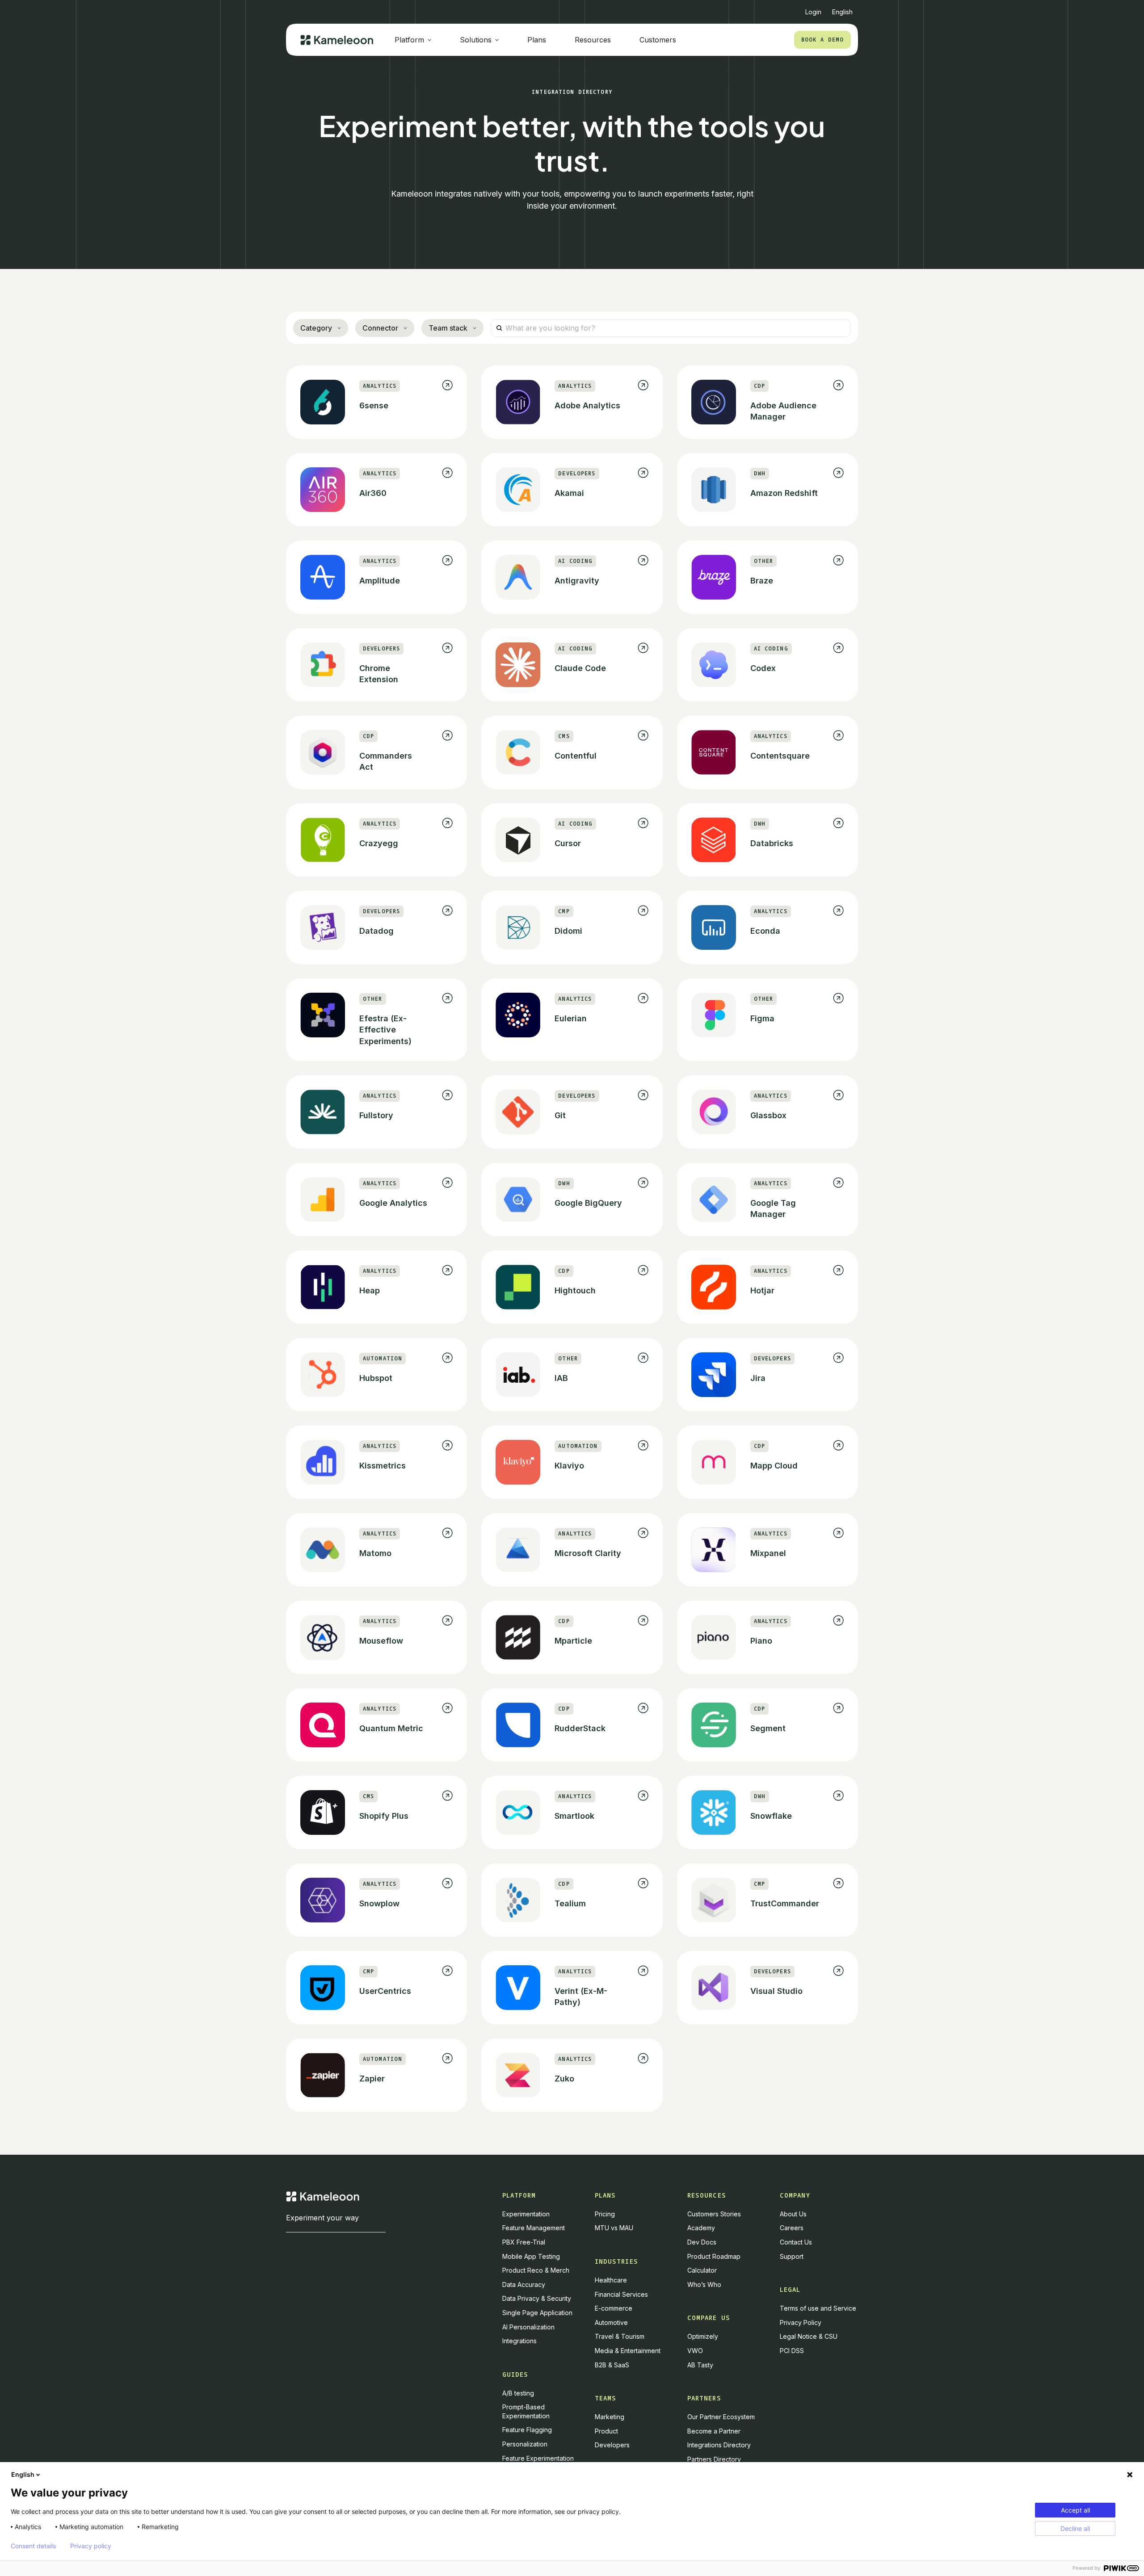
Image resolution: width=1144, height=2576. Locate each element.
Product (606, 2431)
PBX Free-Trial (524, 2242)
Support (792, 2256)
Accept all (1075, 2510)
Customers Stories (714, 2214)
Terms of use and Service (818, 2308)
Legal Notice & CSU (809, 2336)
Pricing (605, 2214)
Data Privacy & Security (537, 2298)
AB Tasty (700, 2365)
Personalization (525, 2444)
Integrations (519, 2341)
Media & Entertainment (628, 2351)
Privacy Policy (801, 2322)
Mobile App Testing (531, 2256)
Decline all (1075, 2528)
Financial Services (621, 2294)
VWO (695, 2351)
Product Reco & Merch (536, 2270)
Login (813, 12)
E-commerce (614, 2308)
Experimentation (526, 2214)
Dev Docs (702, 2242)
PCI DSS (792, 2351)
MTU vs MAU (614, 2228)
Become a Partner (714, 2431)
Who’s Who (704, 2284)
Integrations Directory (719, 2445)
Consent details (33, 2546)
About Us (793, 2214)
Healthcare (611, 2280)
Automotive (611, 2322)
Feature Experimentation (538, 2458)
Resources (593, 40)
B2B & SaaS (612, 2365)
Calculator (702, 2270)
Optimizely (703, 2336)
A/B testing (518, 2393)
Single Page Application (537, 2313)
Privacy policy (91, 2546)
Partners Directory (714, 2459)
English (23, 2474)
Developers (612, 2445)
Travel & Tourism (620, 2336)
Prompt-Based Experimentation (526, 2411)
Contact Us (796, 2242)
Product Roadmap (714, 2256)
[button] (842, 8)
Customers (658, 40)
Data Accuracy (524, 2284)
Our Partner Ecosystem (721, 2417)
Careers (792, 2228)
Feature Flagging (527, 2430)
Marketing (610, 2417)
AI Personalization (528, 2327)
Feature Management (534, 2228)
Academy (701, 2228)
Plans (537, 40)
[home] (337, 40)
